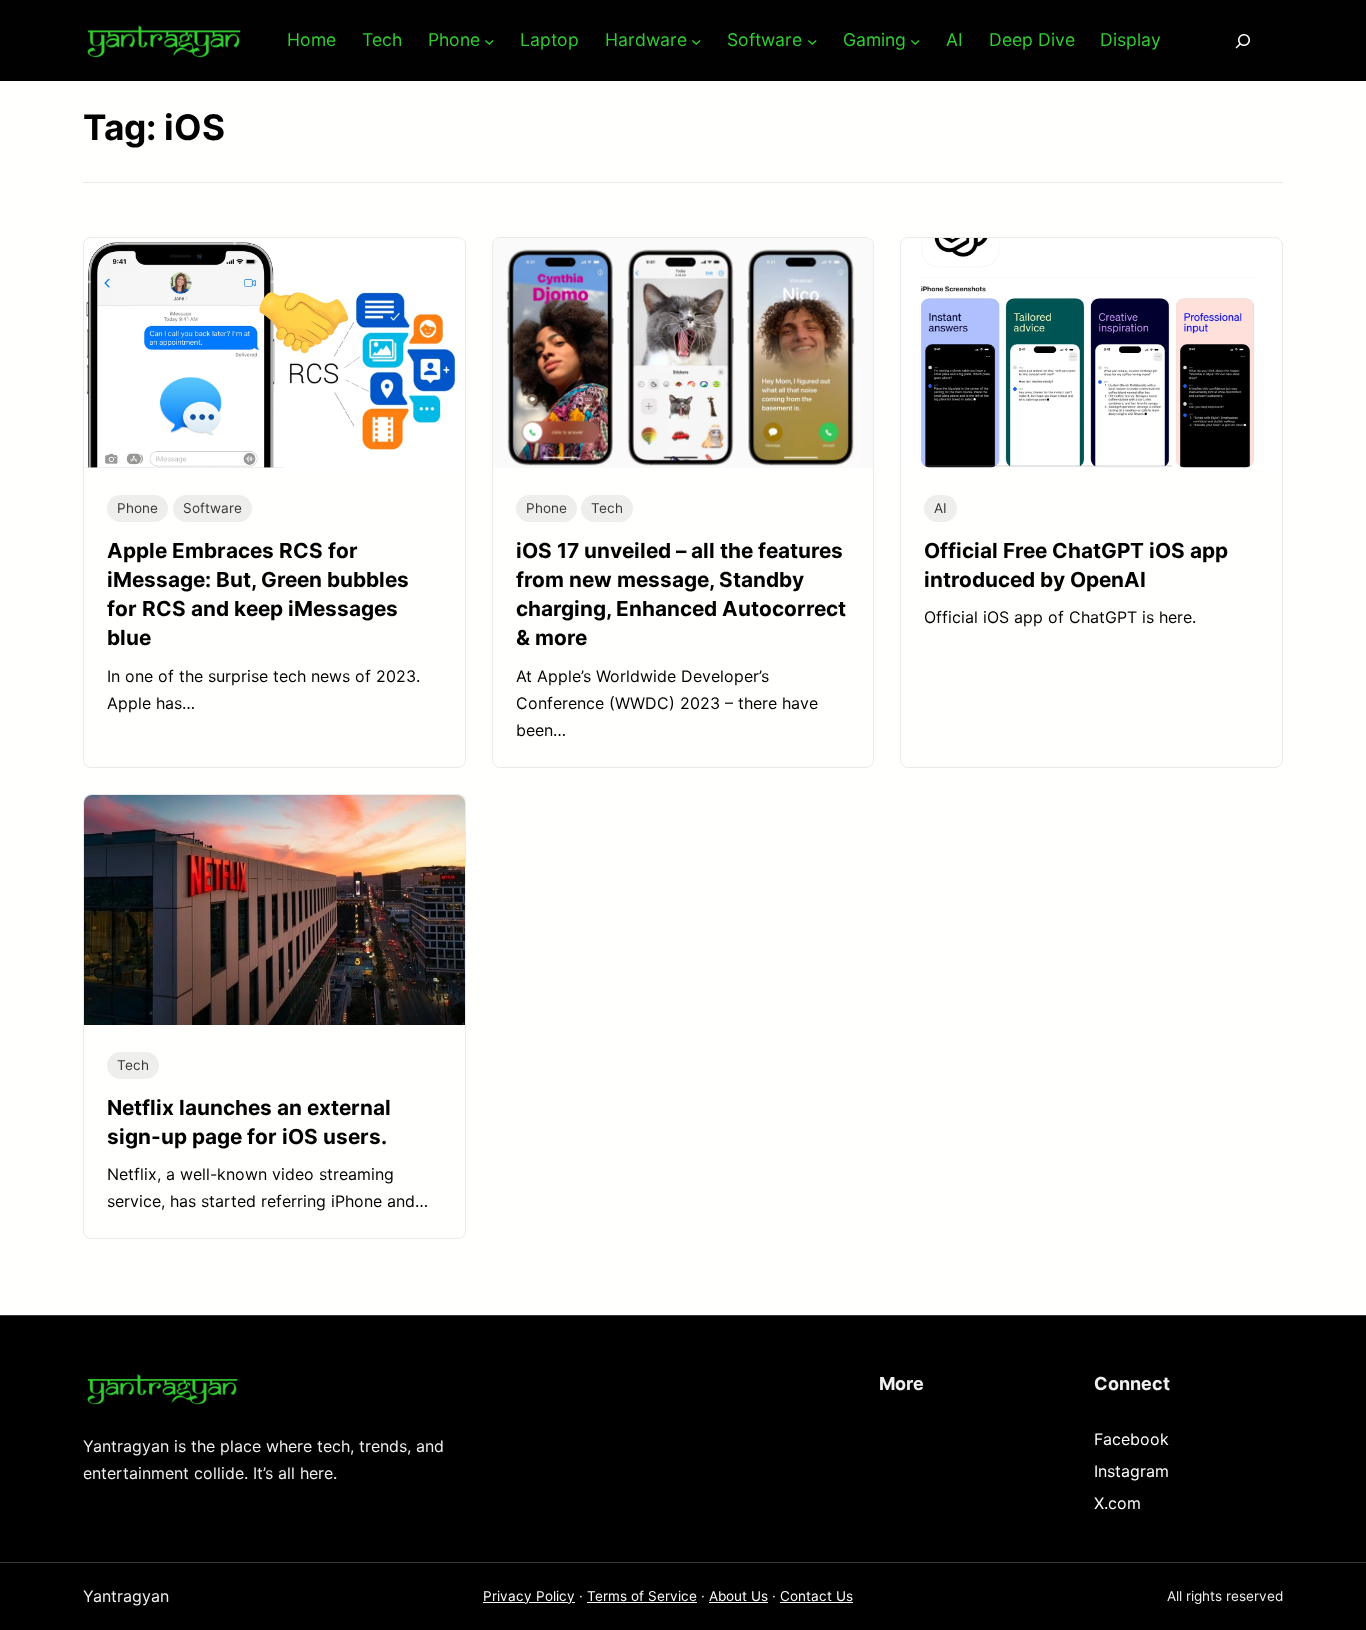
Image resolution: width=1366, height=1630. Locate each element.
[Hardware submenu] (696, 40)
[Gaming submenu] (915, 40)
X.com (1117, 1503)
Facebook (1131, 1439)
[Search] (1243, 40)
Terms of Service (642, 1596)
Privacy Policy (529, 1596)
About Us (738, 1596)
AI (940, 508)
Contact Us (816, 1596)
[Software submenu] (812, 40)
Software (212, 508)
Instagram (1131, 1471)
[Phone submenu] (489, 40)
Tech (607, 508)
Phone (137, 508)
